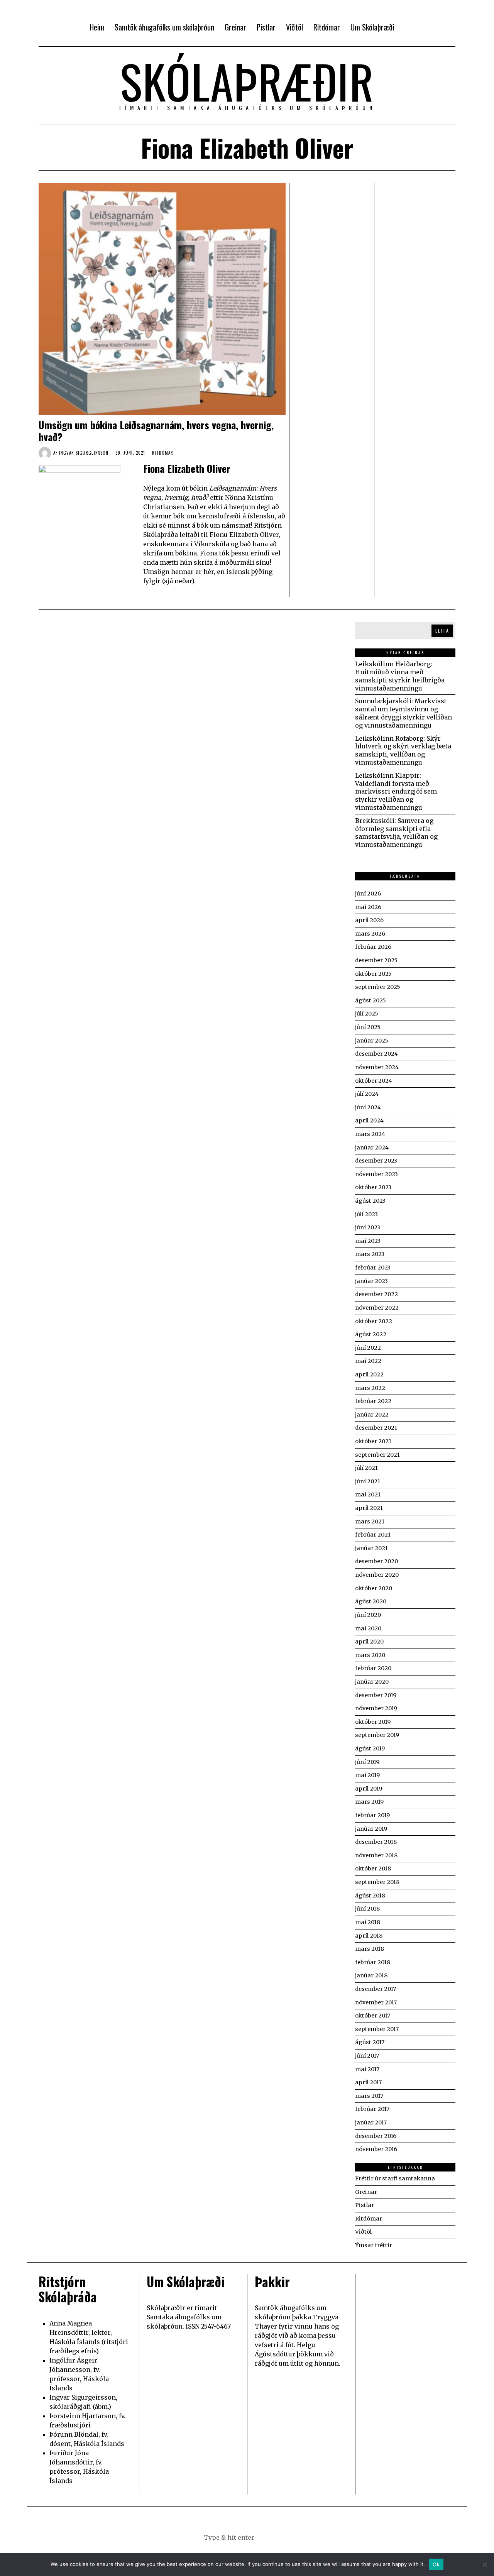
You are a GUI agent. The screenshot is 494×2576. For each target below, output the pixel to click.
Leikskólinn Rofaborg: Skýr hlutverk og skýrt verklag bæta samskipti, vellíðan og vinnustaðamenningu (403, 750)
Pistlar (365, 2205)
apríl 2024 (369, 1120)
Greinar (366, 2192)
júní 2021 (368, 1481)
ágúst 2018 (370, 1896)
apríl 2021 (369, 1508)
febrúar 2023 (373, 1268)
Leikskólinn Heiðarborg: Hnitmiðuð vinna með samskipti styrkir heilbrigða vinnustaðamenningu (400, 676)
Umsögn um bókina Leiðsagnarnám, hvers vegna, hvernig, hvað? (156, 431)
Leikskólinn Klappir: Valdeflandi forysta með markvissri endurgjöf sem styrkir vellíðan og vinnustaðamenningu (396, 791)
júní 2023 (368, 1227)
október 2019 (373, 1722)
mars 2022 (370, 1388)
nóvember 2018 (376, 1855)
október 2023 (373, 1187)
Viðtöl (363, 2232)
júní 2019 (367, 1762)
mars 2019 (369, 1802)
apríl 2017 (368, 2082)
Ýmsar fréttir (374, 2245)
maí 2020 (368, 1628)
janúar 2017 (371, 2122)
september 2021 (377, 1455)
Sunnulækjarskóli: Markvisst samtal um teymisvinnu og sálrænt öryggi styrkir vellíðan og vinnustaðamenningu (403, 713)
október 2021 (373, 1441)
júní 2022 (368, 1348)
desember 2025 (376, 960)
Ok (436, 2564)
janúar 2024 (372, 1148)
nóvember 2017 (376, 2002)
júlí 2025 (367, 1014)
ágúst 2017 (370, 2042)
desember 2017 (376, 1989)
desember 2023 (376, 1161)
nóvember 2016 (376, 2149)
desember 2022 (376, 1294)
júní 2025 (368, 1027)
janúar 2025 (372, 1041)
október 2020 (374, 1588)
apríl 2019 (369, 1789)
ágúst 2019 (370, 1748)
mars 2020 (370, 1655)
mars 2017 (369, 2096)
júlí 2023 (366, 1214)
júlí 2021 (366, 1468)
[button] (286, 2537)
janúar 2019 (371, 1829)
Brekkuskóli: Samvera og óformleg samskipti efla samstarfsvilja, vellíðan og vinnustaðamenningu (396, 833)
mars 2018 (370, 1949)
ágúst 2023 (370, 1201)
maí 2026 (368, 907)
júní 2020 (368, 1615)
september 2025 (378, 987)
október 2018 (373, 1869)
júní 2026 (368, 894)
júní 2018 (367, 1909)
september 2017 (377, 2029)
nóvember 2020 (377, 1575)
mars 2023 (370, 1254)
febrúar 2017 (372, 2109)
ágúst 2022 (371, 1334)
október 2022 (374, 1321)
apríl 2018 (369, 1936)
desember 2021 (376, 1428)
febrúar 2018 (373, 1962)
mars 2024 (370, 1134)
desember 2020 (376, 1561)
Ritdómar (163, 453)
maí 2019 (367, 1775)
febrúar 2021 (373, 1535)
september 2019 (377, 1735)
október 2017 (373, 2016)
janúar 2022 (372, 1415)
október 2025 (373, 974)
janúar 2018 (371, 1975)
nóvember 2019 (376, 1708)
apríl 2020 (369, 1642)
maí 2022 (368, 1361)
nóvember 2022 (377, 1308)
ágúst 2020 (371, 1601)
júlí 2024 (367, 1094)
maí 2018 (368, 1922)
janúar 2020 (372, 1682)
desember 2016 (376, 2136)
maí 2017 (367, 2069)
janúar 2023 (371, 1281)
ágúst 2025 (370, 1000)
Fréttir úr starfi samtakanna (395, 2178)
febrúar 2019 (372, 1815)
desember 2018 (376, 1842)
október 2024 (374, 1081)
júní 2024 (368, 1107)
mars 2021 (370, 1522)
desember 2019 (376, 1695)
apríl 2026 (369, 920)
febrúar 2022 (373, 1401)
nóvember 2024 (377, 1067)
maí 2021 (368, 1494)
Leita (442, 630)
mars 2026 (370, 934)
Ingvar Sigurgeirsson (84, 453)
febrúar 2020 (373, 1668)
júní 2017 (367, 2056)
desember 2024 (376, 1054)
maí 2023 (368, 1241)
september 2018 (377, 1882)
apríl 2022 (369, 1374)
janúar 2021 (371, 1548)
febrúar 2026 (373, 947)
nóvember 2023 (376, 1174)
